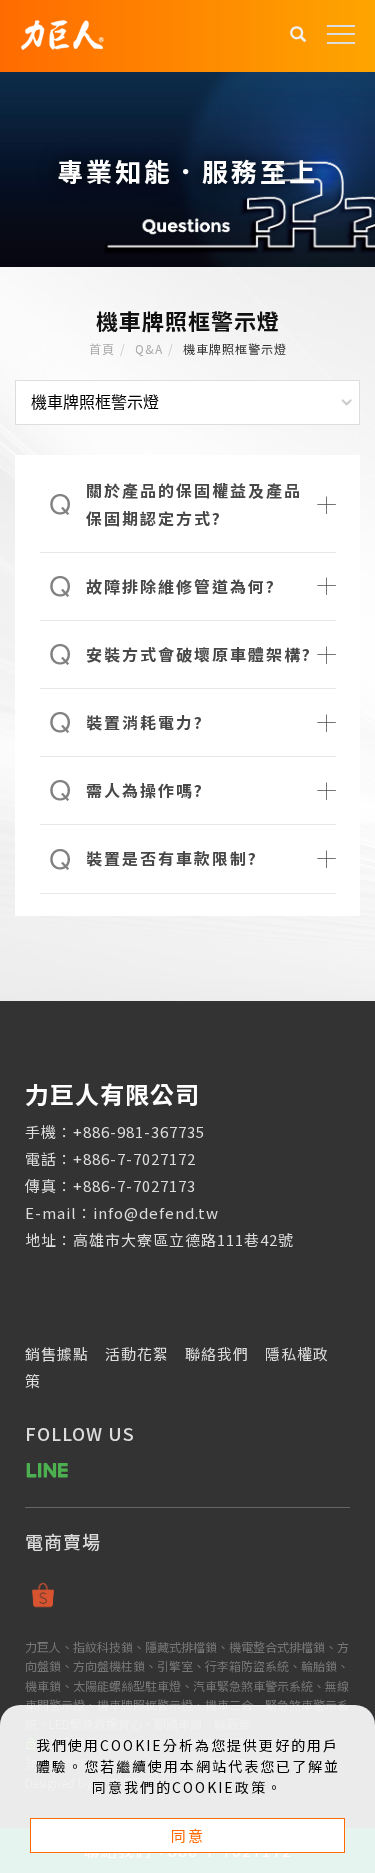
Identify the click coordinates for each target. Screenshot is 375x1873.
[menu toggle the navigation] (341, 35)
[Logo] (62, 32)
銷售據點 (57, 1353)
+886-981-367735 (139, 1131)
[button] (298, 36)
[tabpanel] (187, 169)
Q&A (149, 348)
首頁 (102, 348)
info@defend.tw (156, 1212)
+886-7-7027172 (134, 1158)
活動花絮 (137, 1353)
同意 (188, 1835)
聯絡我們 (217, 1353)
